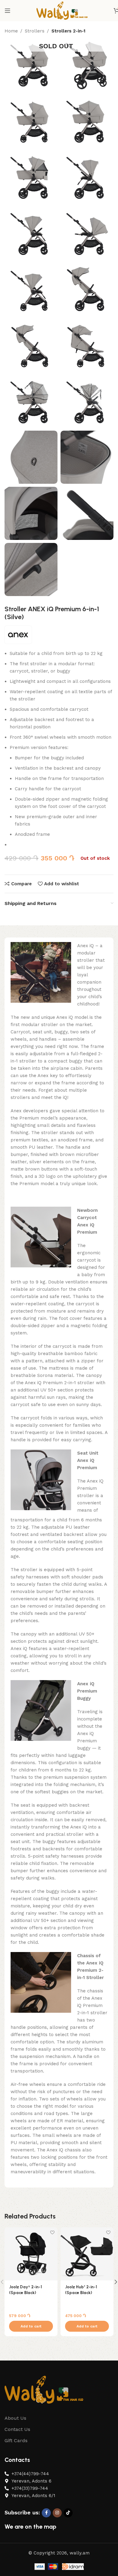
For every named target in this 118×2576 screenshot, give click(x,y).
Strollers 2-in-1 (68, 31)
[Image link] (44, 2389)
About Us (15, 2418)
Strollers (35, 31)
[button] (31, 2326)
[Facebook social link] (46, 2513)
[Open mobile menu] (8, 11)
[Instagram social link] (57, 2513)
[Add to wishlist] (52, 2233)
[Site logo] (62, 10)
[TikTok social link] (68, 2513)
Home (11, 31)
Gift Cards (16, 2440)
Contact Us (17, 2429)
